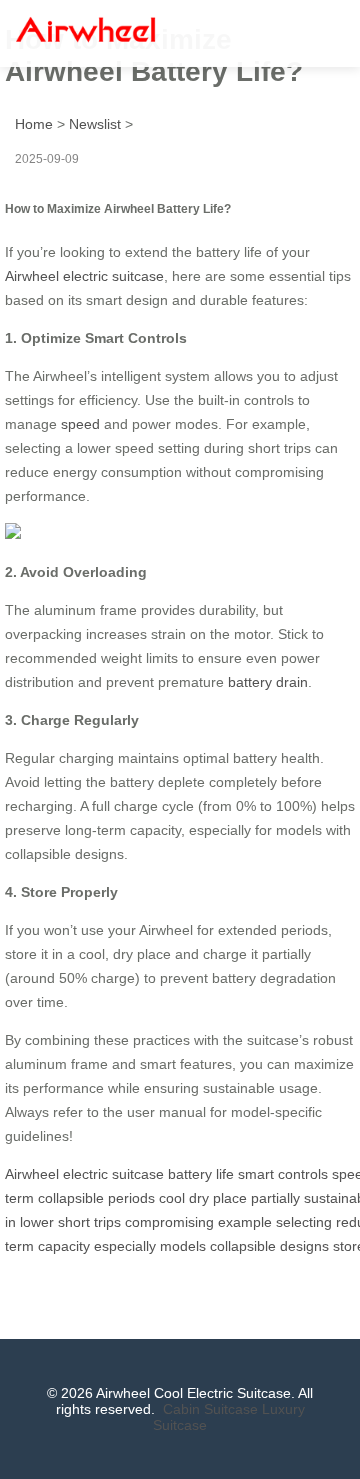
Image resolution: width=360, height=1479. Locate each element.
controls (303, 1174)
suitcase (138, 1174)
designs (304, 1246)
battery (190, 1174)
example (245, 1222)
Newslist (95, 124)
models (183, 1246)
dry (199, 1198)
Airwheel (32, 1174)
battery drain (268, 682)
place (230, 1198)
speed (80, 424)
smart (256, 1174)
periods (131, 1198)
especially (125, 1246)
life (225, 1174)
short (74, 1222)
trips (107, 1222)
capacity (64, 1246)
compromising (169, 1222)
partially (275, 1198)
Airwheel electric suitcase (84, 276)
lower (37, 1222)
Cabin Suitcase (210, 1409)
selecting (304, 1222)
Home (34, 124)
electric (85, 1174)
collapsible (71, 1198)
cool (172, 1198)
